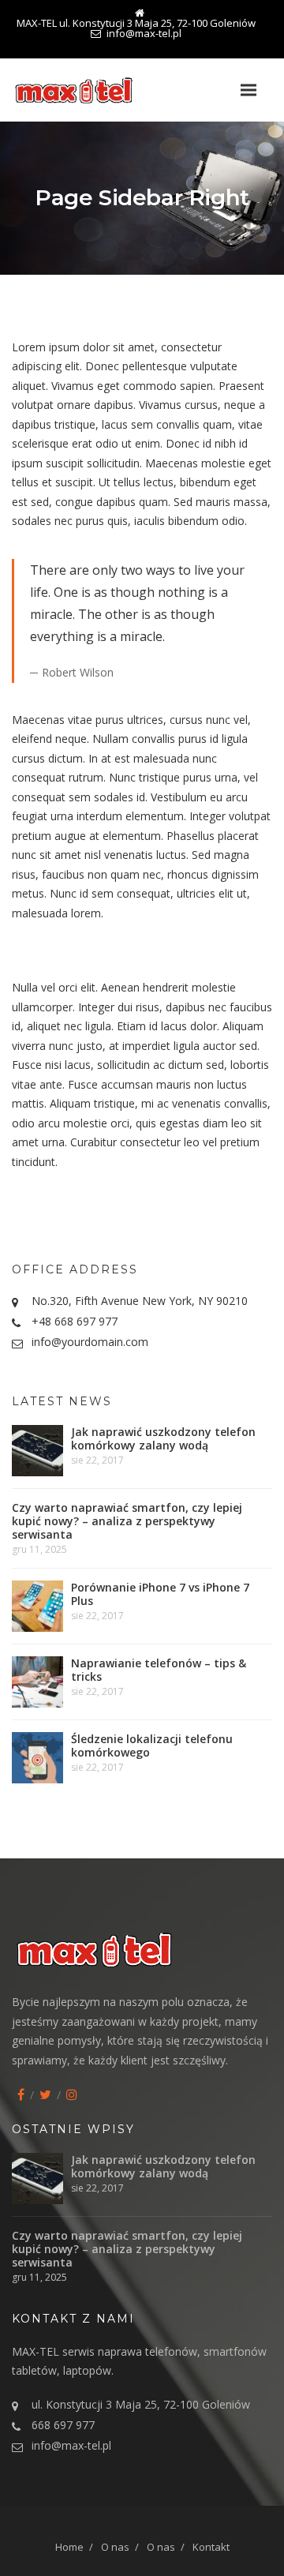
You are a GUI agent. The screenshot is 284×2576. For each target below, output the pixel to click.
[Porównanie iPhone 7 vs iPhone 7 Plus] (37, 1606)
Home (69, 2547)
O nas (115, 2547)
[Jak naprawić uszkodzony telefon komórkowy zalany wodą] (37, 1451)
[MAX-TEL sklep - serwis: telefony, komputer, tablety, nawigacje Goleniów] (95, 90)
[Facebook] (21, 2094)
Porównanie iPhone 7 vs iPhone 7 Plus (160, 1594)
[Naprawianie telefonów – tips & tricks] (37, 1682)
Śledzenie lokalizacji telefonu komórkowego (152, 1745)
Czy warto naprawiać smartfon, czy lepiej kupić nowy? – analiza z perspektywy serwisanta (127, 1521)
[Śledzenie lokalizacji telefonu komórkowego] (37, 1758)
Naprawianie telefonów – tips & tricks (159, 1670)
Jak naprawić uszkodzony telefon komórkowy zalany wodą (163, 1438)
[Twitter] (45, 2094)
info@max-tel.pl (71, 2445)
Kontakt (211, 2547)
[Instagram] (72, 2094)
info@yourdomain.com (90, 1342)
